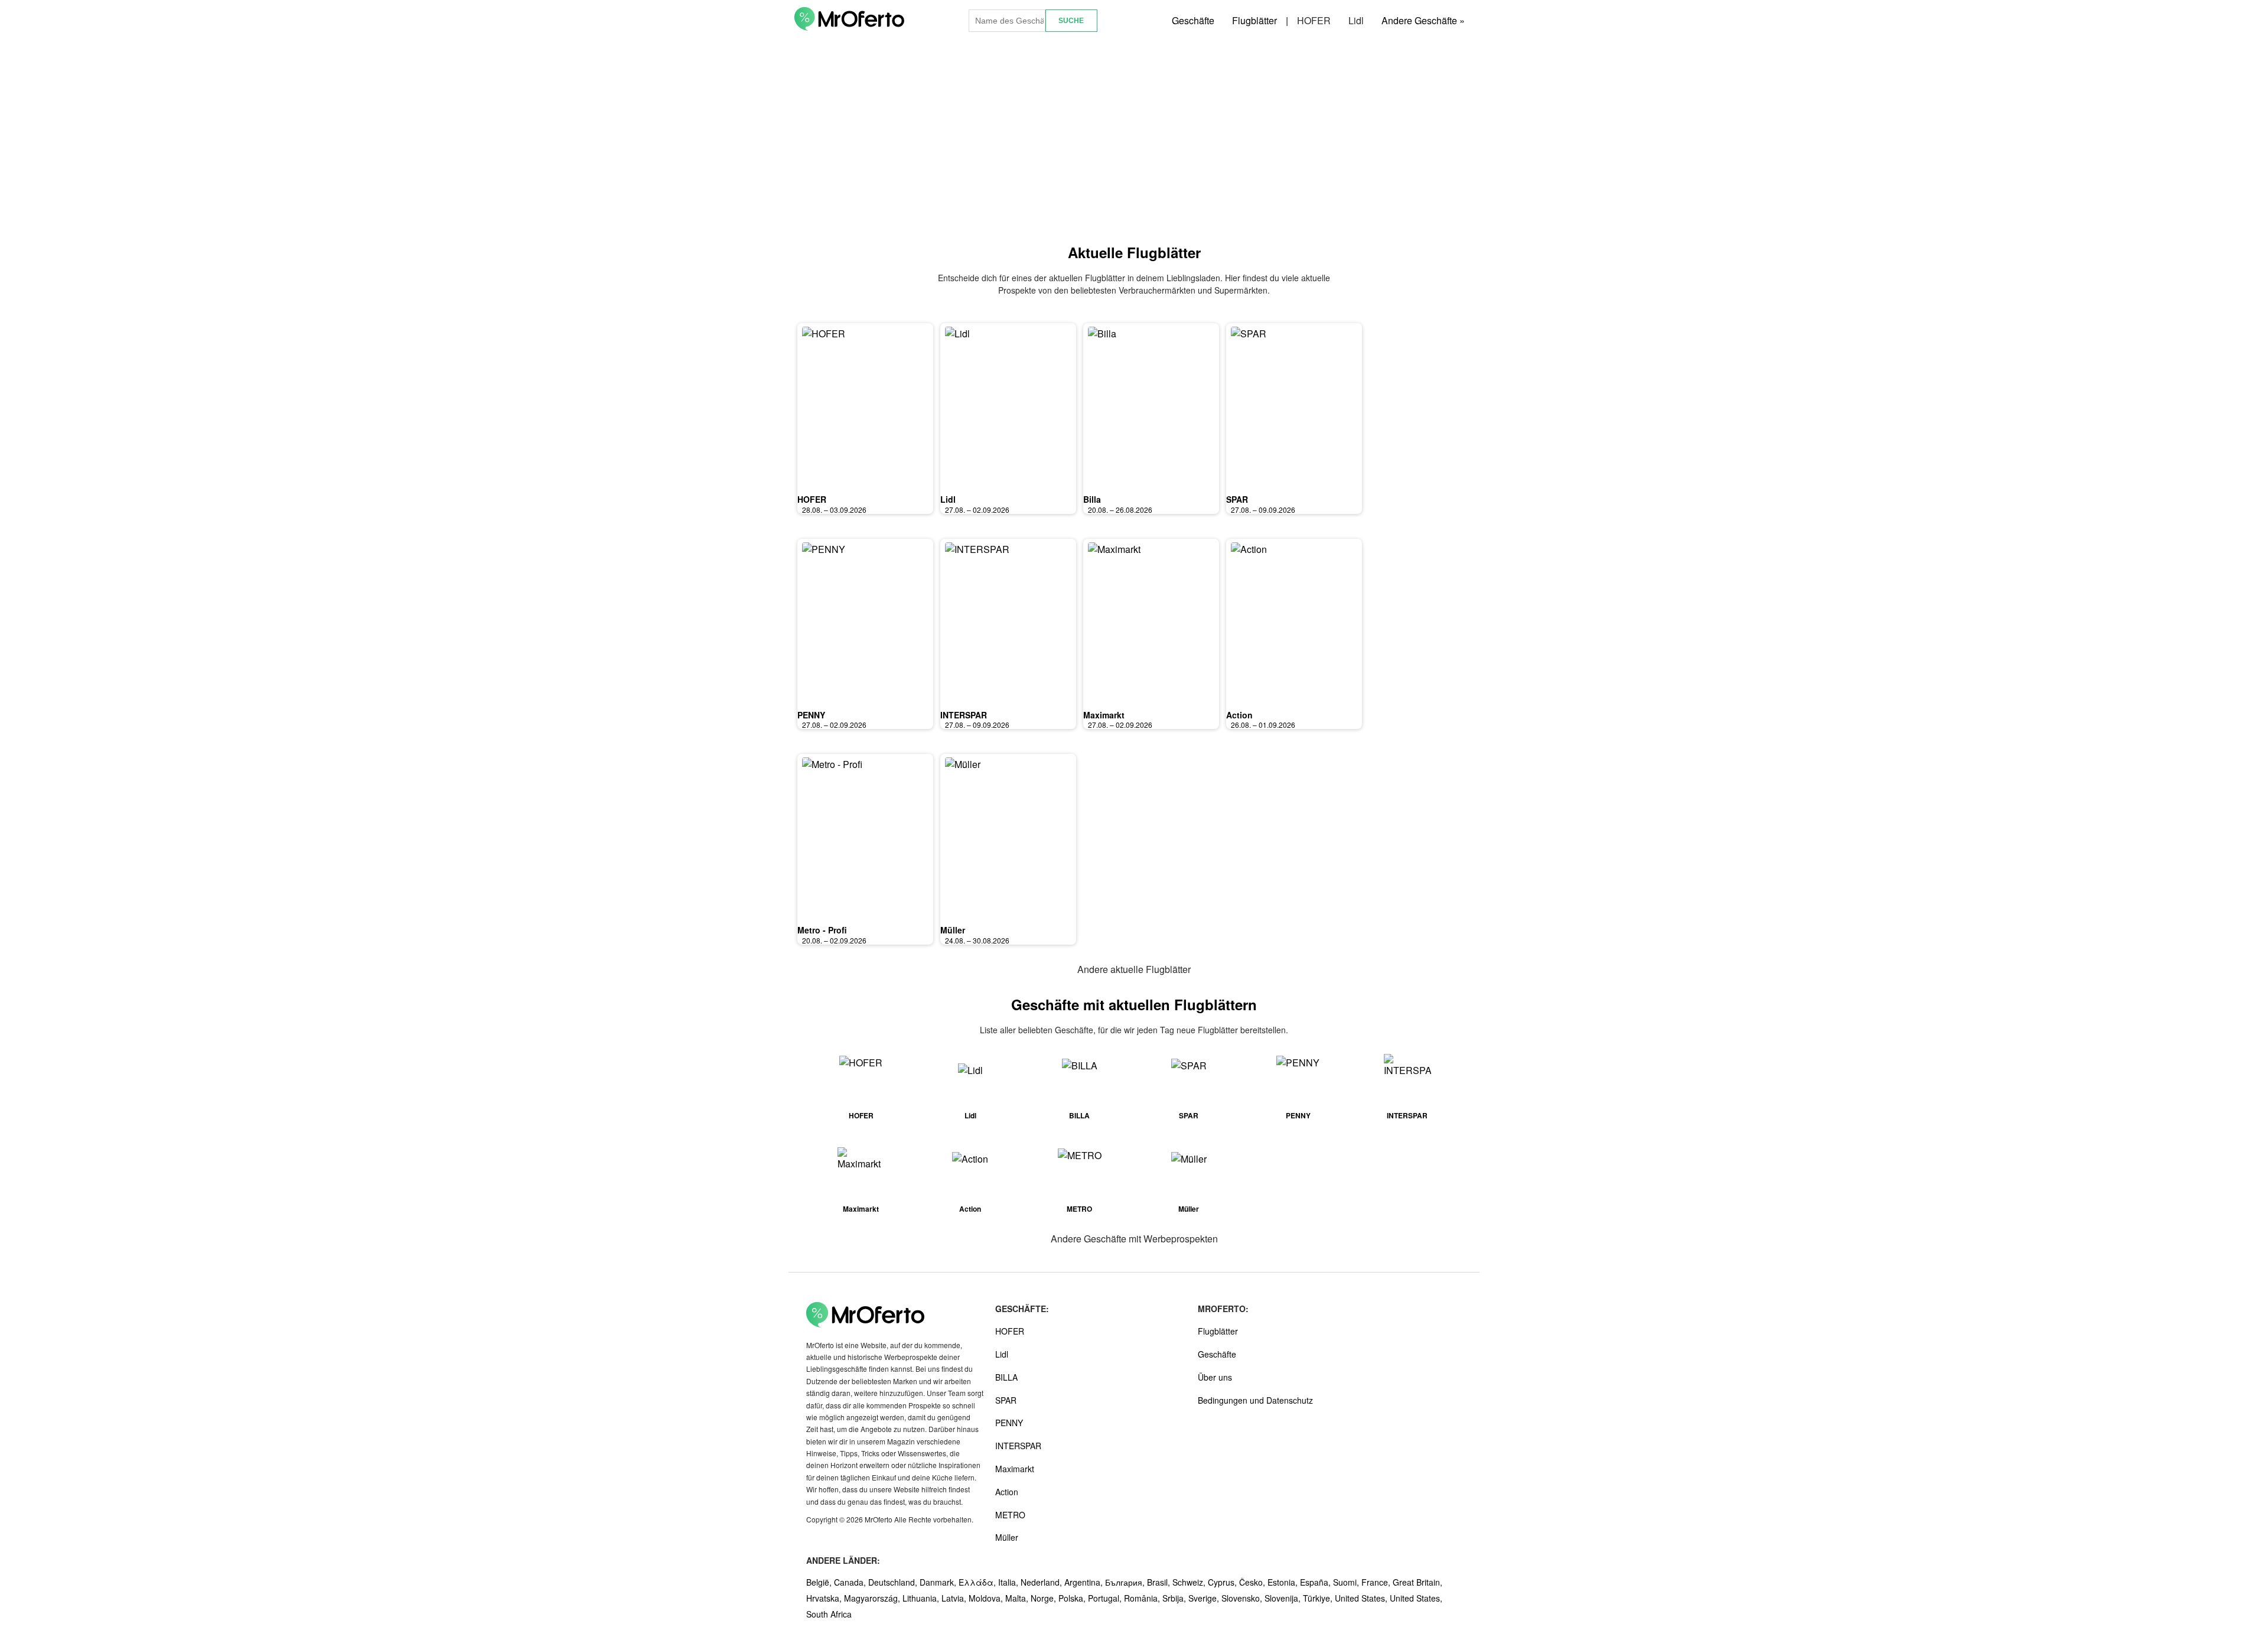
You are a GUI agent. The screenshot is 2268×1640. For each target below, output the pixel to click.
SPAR (1237, 499)
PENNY (811, 715)
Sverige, (1205, 1598)
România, (1143, 1598)
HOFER (1314, 20)
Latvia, (955, 1598)
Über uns (1215, 1377)
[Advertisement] (1134, 141)
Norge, (1045, 1598)
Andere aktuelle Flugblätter (1134, 969)
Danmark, (939, 1582)
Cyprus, (1223, 1582)
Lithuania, (922, 1598)
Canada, (851, 1582)
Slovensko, (1243, 1598)
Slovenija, (1284, 1598)
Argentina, (1085, 1582)
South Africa (829, 1614)
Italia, (1009, 1582)
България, (1126, 1582)
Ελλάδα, (978, 1582)
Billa (1092, 499)
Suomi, (1347, 1582)
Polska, (1073, 1598)
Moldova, (987, 1598)
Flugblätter (1254, 20)
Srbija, (1175, 1598)
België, (820, 1582)
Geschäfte (1193, 20)
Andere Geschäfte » (1423, 20)
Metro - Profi (822, 930)
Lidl (1356, 20)
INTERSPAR (964, 715)
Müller (953, 930)
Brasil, (1160, 1582)
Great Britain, (1417, 1582)
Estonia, (1284, 1582)
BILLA (1006, 1377)
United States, (1362, 1598)
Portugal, (1106, 1598)
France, (1377, 1582)
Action (1239, 715)
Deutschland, (894, 1582)
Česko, (1253, 1582)
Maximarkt (1104, 715)
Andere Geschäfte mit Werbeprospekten (1134, 1239)
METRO (1010, 1515)
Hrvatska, (825, 1598)
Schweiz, (1190, 1582)
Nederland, (1042, 1582)
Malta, (1018, 1598)
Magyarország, (873, 1598)
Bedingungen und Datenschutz (1255, 1400)
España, (1317, 1582)
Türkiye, (1319, 1598)
